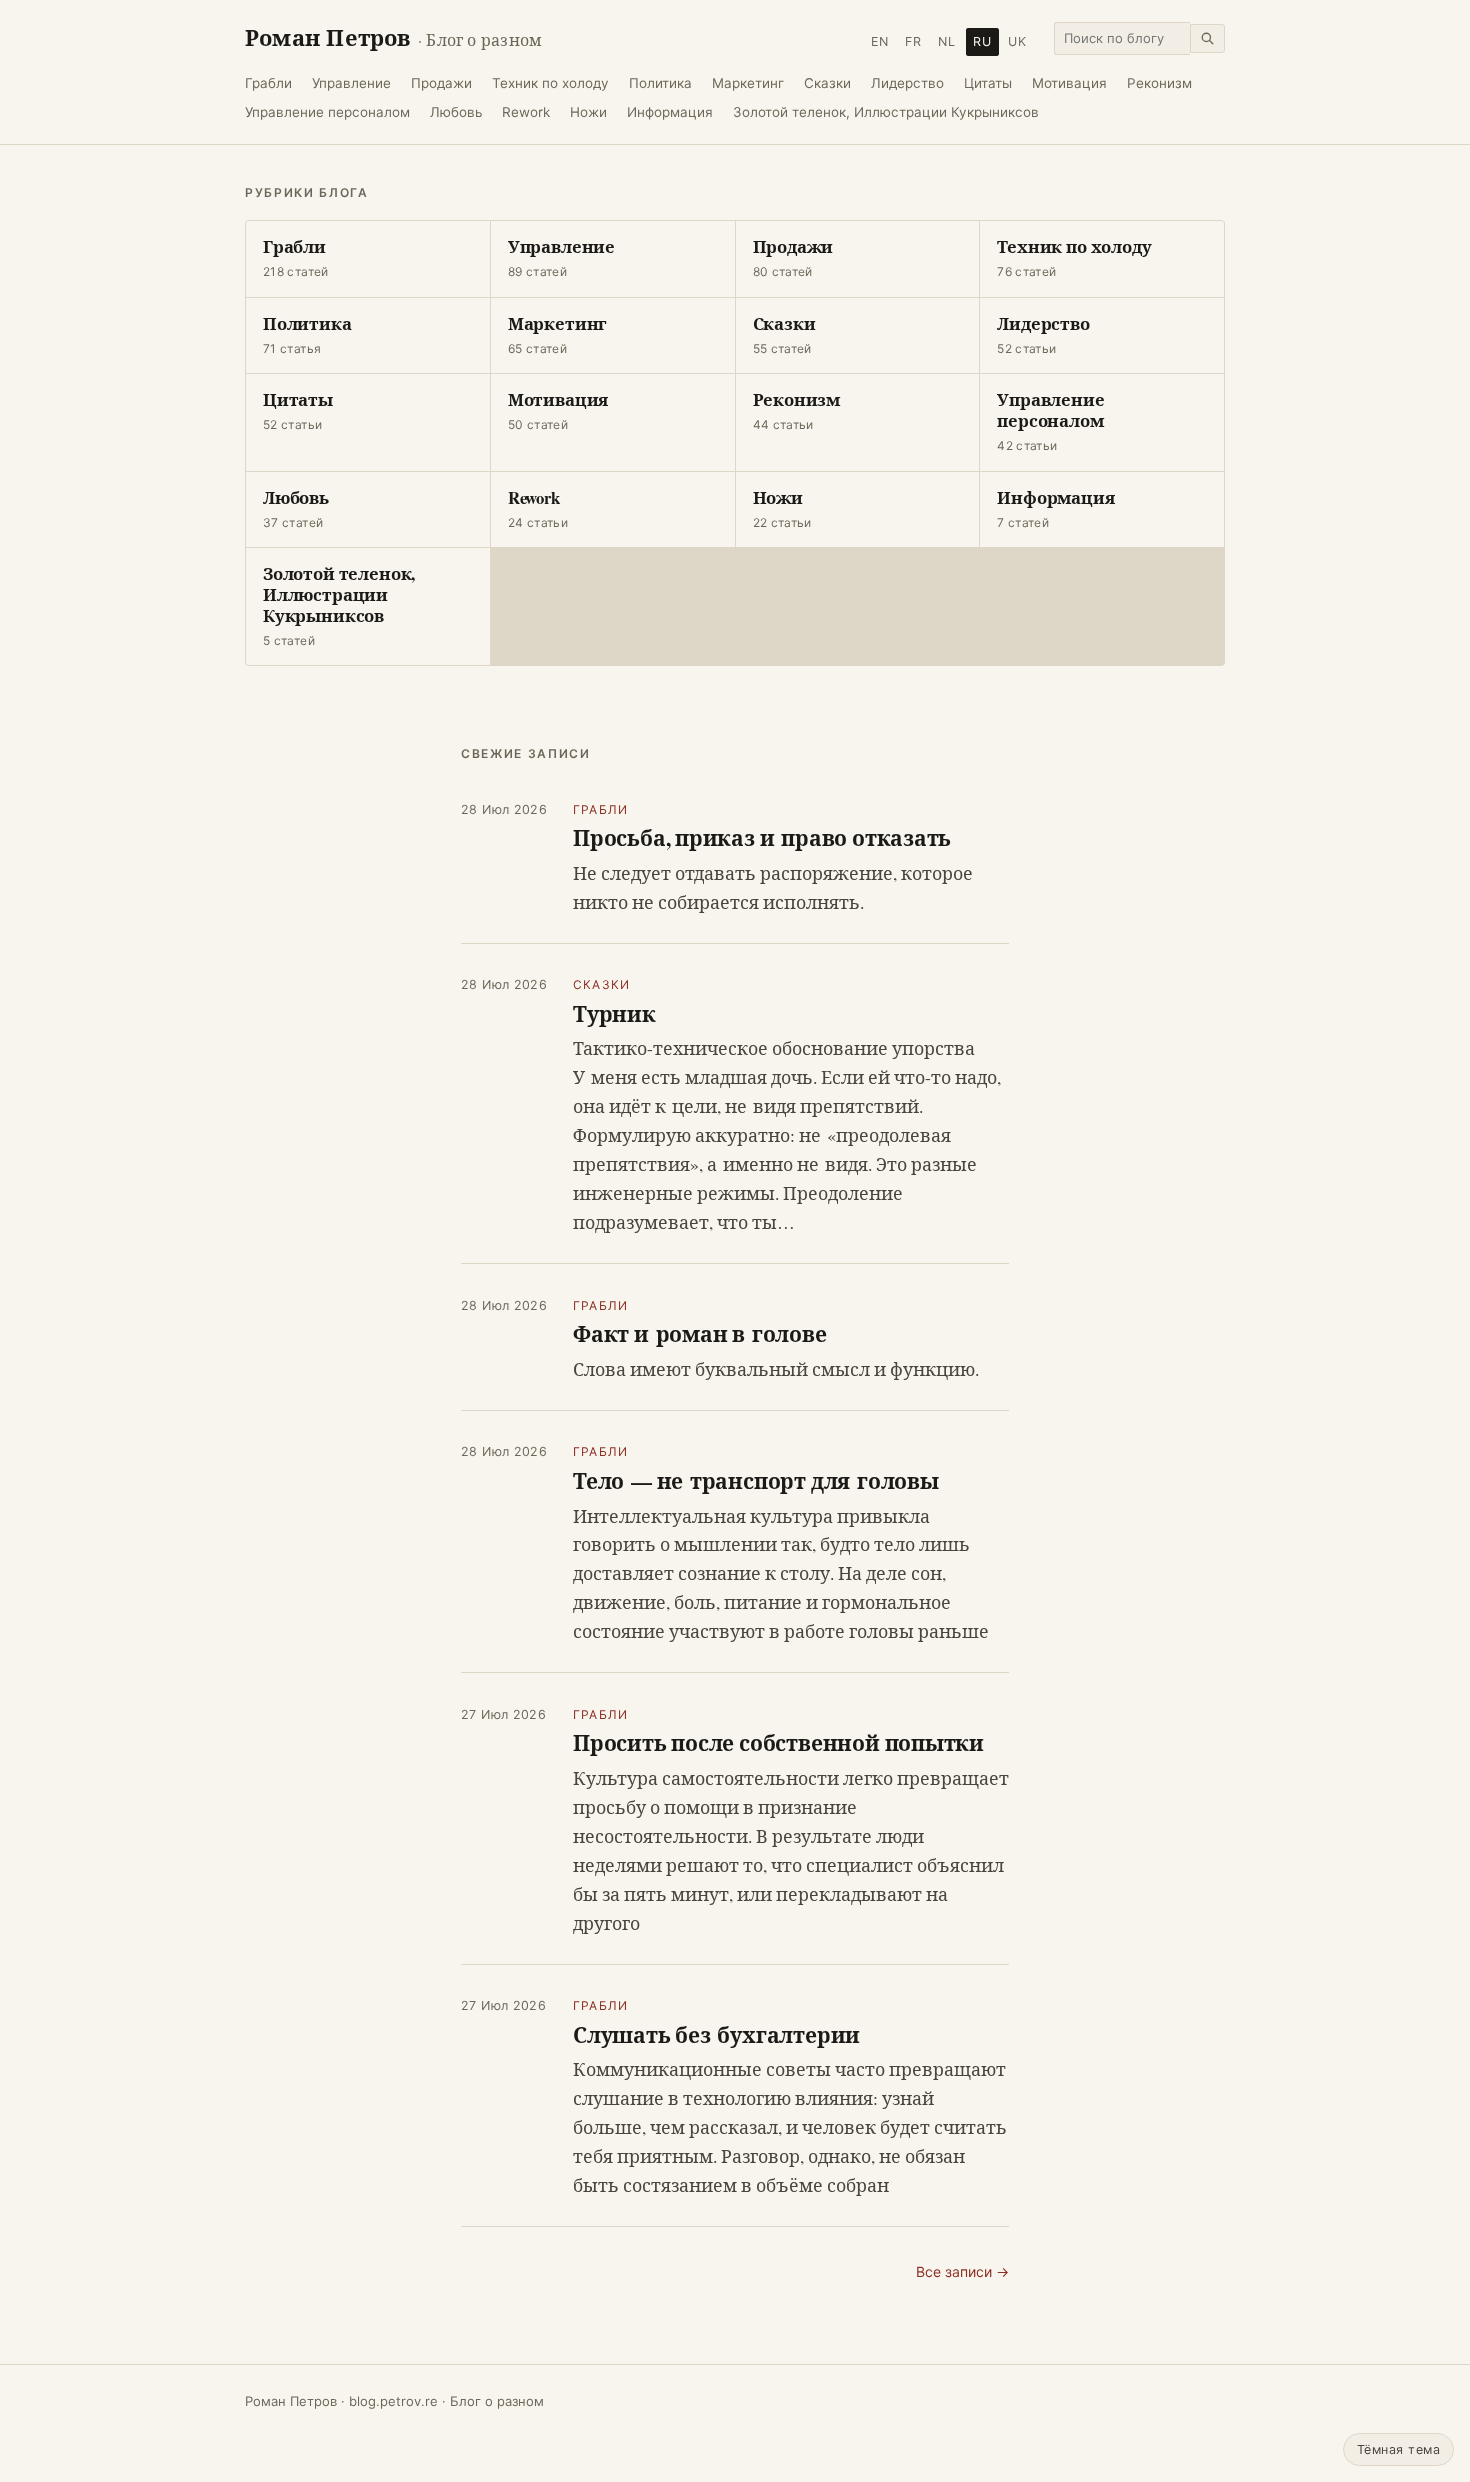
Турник (614, 1013)
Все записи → (962, 2271)
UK (1017, 41)
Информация (670, 112)
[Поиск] (1207, 38)
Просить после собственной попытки (778, 1742)
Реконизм (1159, 83)
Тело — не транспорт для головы (756, 1480)
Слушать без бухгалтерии (716, 2034)
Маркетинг (748, 83)
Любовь (456, 112)
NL (947, 41)
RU (982, 41)
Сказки (827, 83)
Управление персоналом (327, 112)
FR (913, 41)
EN (880, 41)
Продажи (441, 83)
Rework (526, 112)
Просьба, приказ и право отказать (762, 837)
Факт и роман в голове (700, 1333)
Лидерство (907, 83)
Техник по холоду (550, 83)
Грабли (268, 83)
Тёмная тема (1399, 2449)
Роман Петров (393, 37)
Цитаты (988, 83)
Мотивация (1069, 83)
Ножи (588, 112)
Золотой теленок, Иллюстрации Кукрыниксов (886, 112)
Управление (351, 83)
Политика (660, 83)
